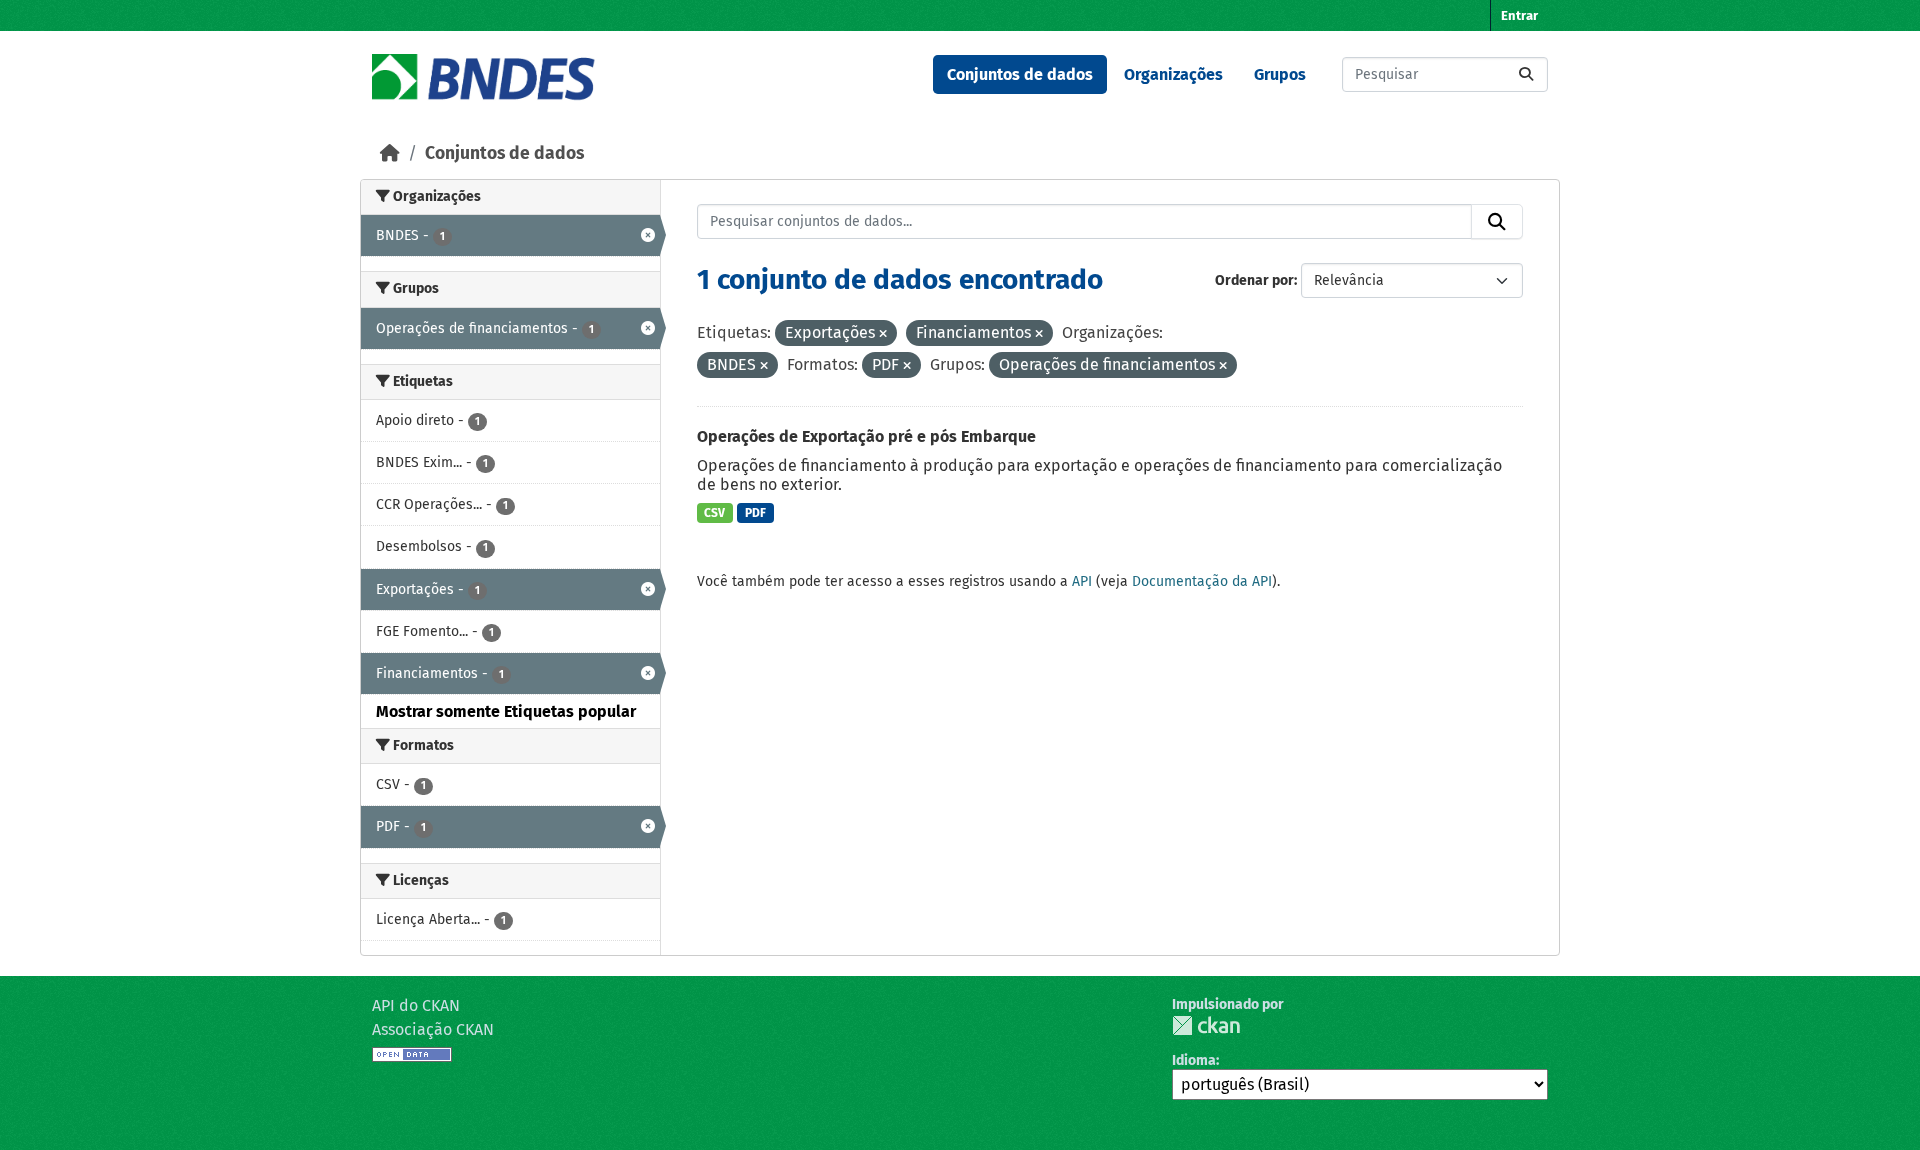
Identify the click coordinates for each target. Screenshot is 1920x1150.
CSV (714, 513)
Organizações (1173, 74)
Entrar (1519, 15)
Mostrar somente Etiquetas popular (506, 711)
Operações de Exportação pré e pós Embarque (866, 436)
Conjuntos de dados (1020, 74)
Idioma (1194, 1060)
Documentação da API (1202, 581)
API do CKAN (416, 1005)
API (1082, 581)
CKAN (1206, 1025)
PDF (755, 513)
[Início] (390, 153)
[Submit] (1526, 74)
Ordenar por (1254, 280)
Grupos (1280, 74)
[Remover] (883, 334)
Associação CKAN (433, 1029)
